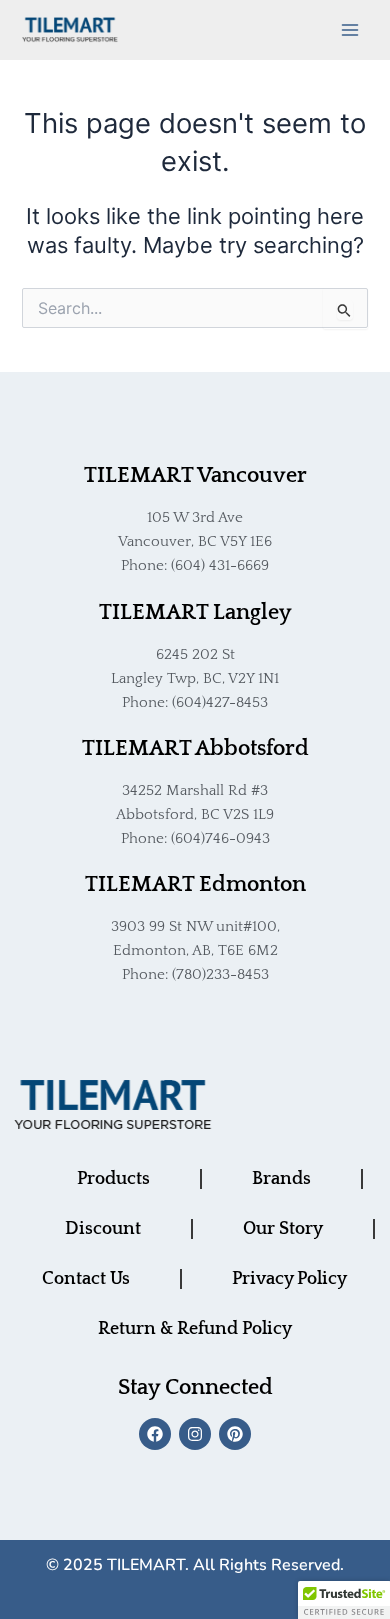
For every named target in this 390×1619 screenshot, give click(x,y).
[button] (344, 1600)
